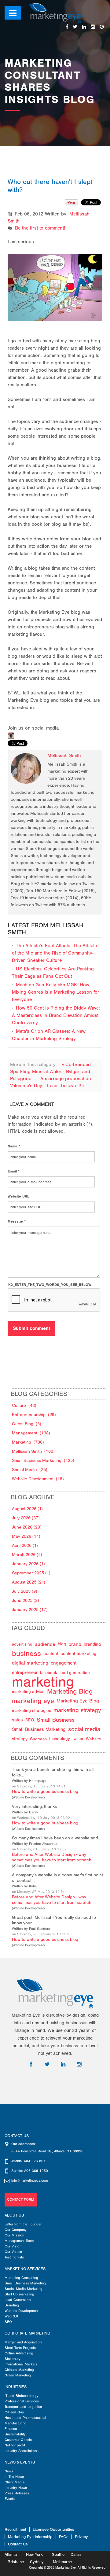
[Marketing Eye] (55, 13)
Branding (12, 2305)
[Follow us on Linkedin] (84, 27)
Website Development (28, 1798)
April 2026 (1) (25, 1546)
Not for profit (15, 2445)
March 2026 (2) (27, 1555)
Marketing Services (25, 2269)
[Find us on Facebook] (67, 27)
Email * (14, 1171)
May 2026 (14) (26, 1536)
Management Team (19, 2241)
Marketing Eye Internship (30, 2537)
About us (14, 2215)
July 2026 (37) (26, 1518)
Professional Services (22, 2401)
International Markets (21, 2364)
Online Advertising (19, 2353)
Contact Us (18, 2544)
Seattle (58, 2554)
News (9, 2471)
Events (10, 2499)
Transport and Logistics (23, 2407)
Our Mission (14, 2235)
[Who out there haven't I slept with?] (55, 281)
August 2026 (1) (27, 1509)
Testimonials (14, 2257)
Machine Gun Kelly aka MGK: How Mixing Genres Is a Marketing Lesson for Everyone (56, 992)
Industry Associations (22, 2451)
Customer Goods (18, 2440)
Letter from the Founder (23, 2224)
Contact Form (21, 2199)
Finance (11, 2429)
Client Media (15, 2482)
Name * (14, 1146)
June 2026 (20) (27, 1527)
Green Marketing (18, 2375)
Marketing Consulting (21, 2278)
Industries (16, 2387)
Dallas (76, 2554)
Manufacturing (16, 2423)
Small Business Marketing (25, 2283)
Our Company (16, 2230)
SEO (8, 2322)
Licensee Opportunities (53, 2529)
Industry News (16, 2488)
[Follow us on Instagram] (93, 27)
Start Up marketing (19, 2294)
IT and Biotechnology (22, 2396)
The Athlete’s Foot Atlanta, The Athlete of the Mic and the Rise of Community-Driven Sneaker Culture (54, 953)
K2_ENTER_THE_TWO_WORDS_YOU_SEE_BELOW (50, 1285)
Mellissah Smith (64, 756)
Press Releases (17, 2493)
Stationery (13, 2359)
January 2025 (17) (30, 1610)
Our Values (13, 2252)
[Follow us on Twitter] (75, 27)
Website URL (18, 1196)
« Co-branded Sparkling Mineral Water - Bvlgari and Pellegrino (50, 1072)
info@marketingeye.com (30, 2180)
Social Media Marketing (24, 2289)
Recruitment (15, 2529)
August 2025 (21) (29, 1582)
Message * (17, 1221)
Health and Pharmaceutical (25, 2418)
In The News (14, 2477)
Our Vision (13, 2246)
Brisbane (16, 2562)
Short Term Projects (20, 2348)
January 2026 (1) (28, 1564)
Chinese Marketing (19, 2370)
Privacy (81, 2537)
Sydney (37, 2562)
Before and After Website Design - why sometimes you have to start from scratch (52, 1857)
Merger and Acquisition (23, 2342)
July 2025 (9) (25, 1591)
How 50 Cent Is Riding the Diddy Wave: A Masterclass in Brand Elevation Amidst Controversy (56, 1015)
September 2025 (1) (31, 1573)
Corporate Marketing (27, 2333)
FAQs (64, 2537)
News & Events (20, 2462)
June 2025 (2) (26, 1601)
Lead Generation (18, 2300)
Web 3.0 (11, 2316)
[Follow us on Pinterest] (102, 27)
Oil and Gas (14, 2412)
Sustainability (15, 2434)
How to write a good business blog (45, 1792)
